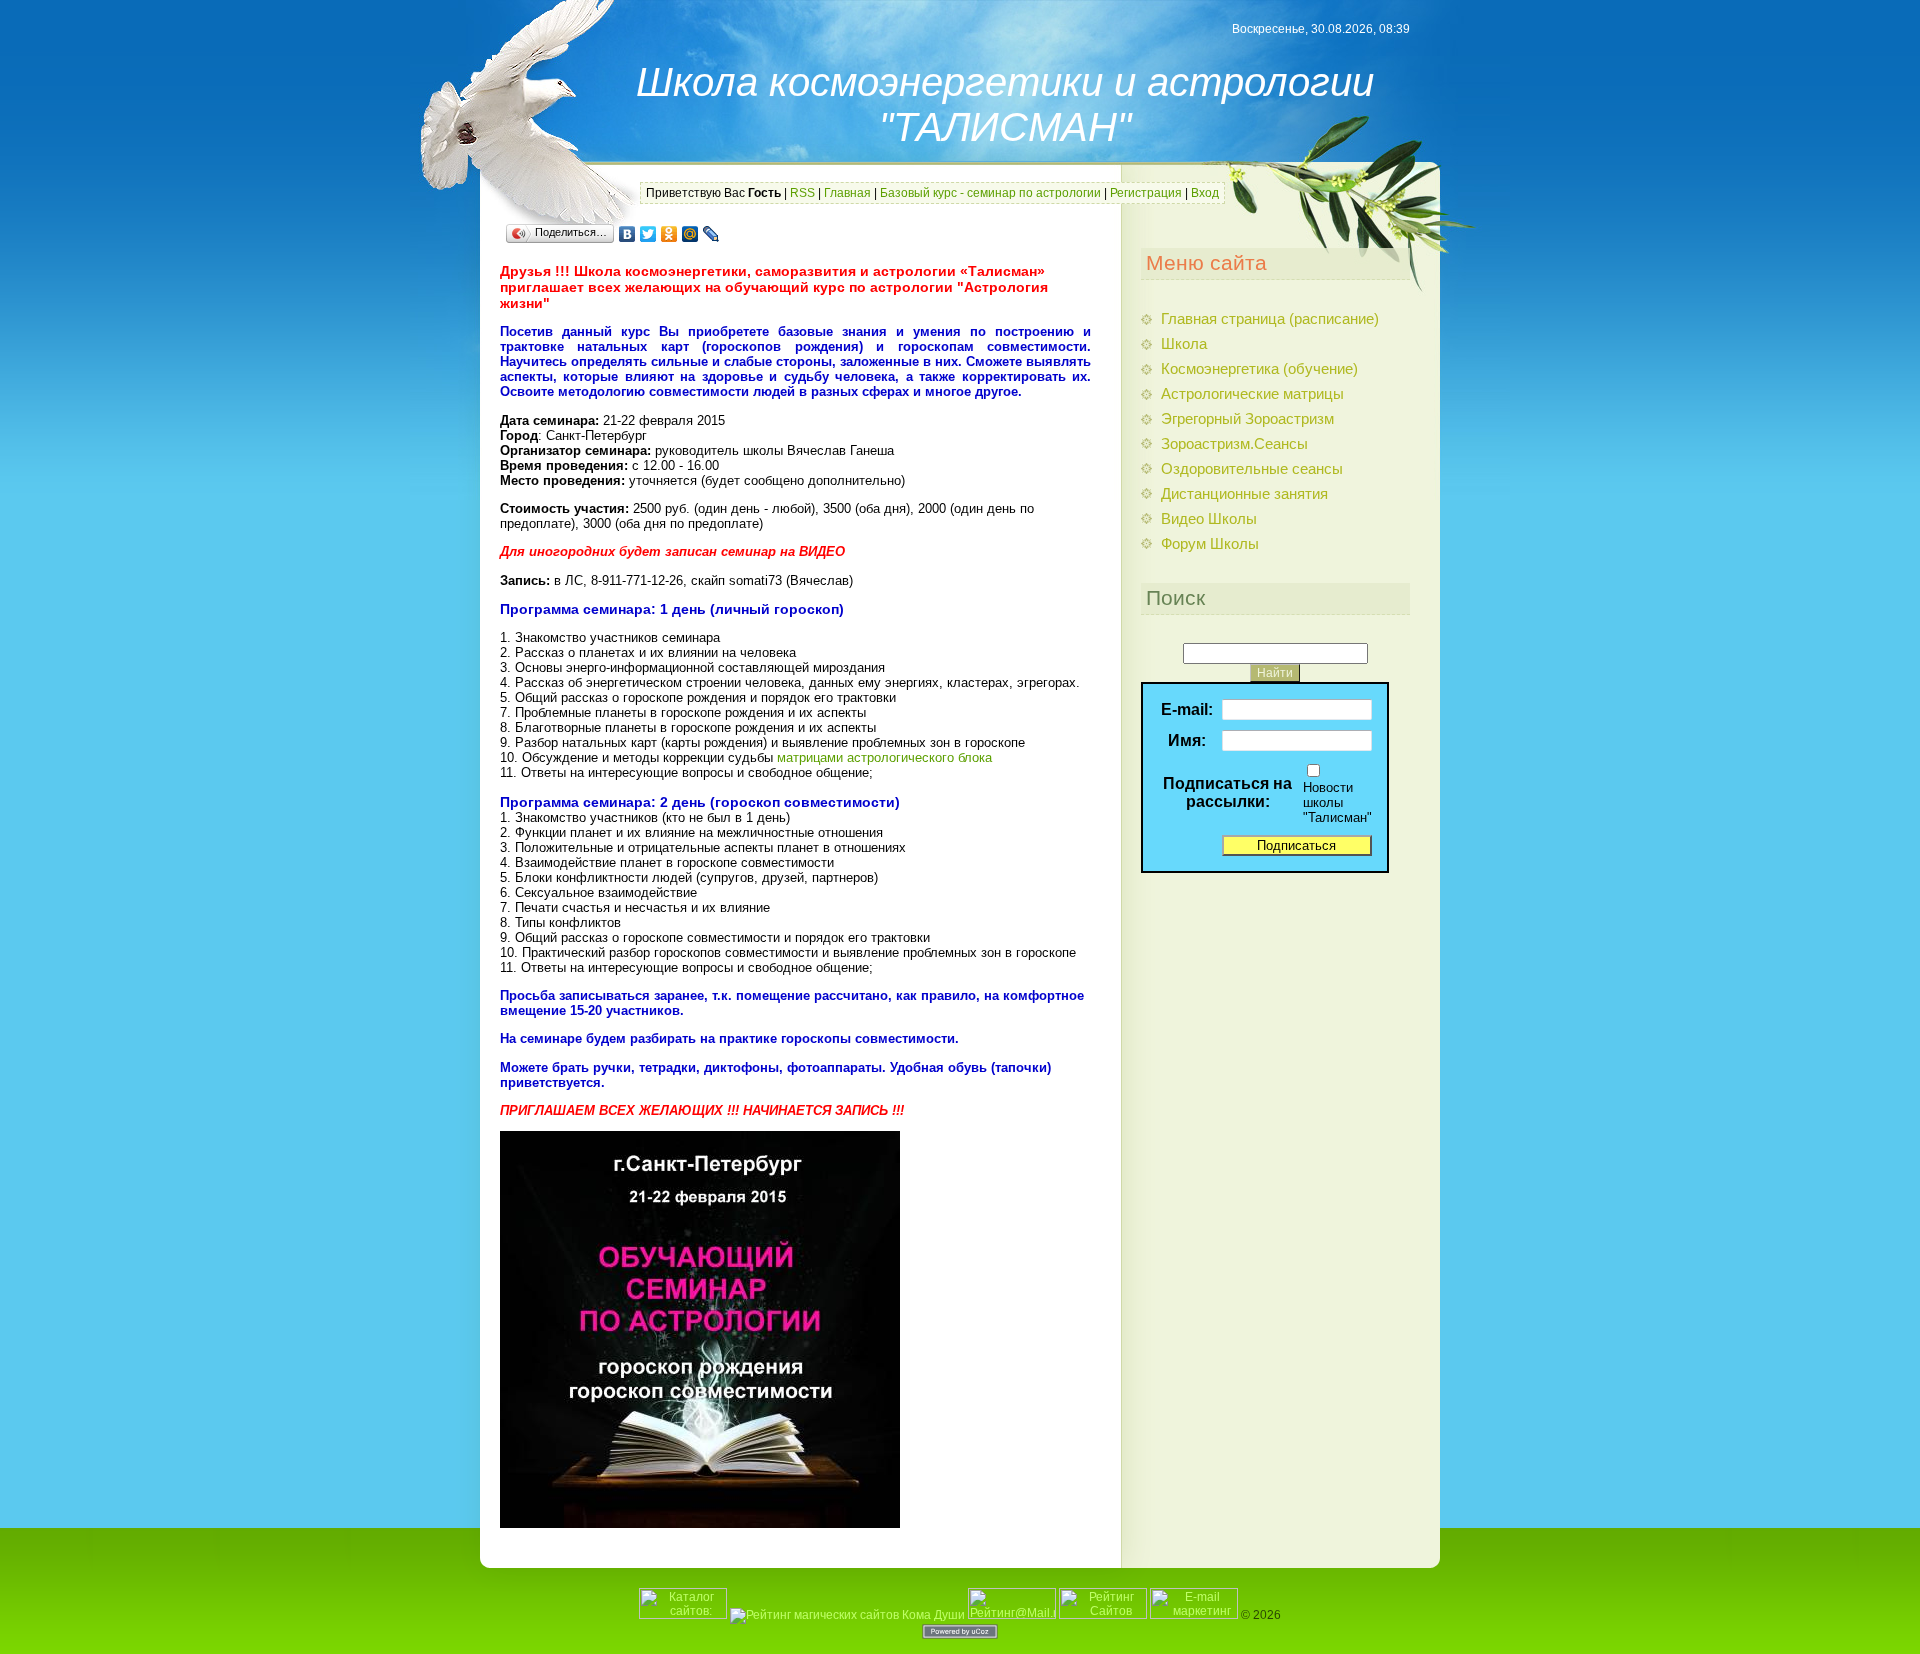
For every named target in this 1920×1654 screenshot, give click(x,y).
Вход (1205, 193)
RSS (802, 193)
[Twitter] (648, 234)
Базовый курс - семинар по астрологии (990, 193)
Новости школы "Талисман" (1337, 802)
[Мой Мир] (690, 234)
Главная (847, 193)
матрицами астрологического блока (884, 757)
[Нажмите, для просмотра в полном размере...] (700, 1523)
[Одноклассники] (669, 234)
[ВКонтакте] (627, 234)
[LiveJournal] (711, 234)
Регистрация (1146, 193)
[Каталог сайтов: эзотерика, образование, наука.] (683, 1615)
